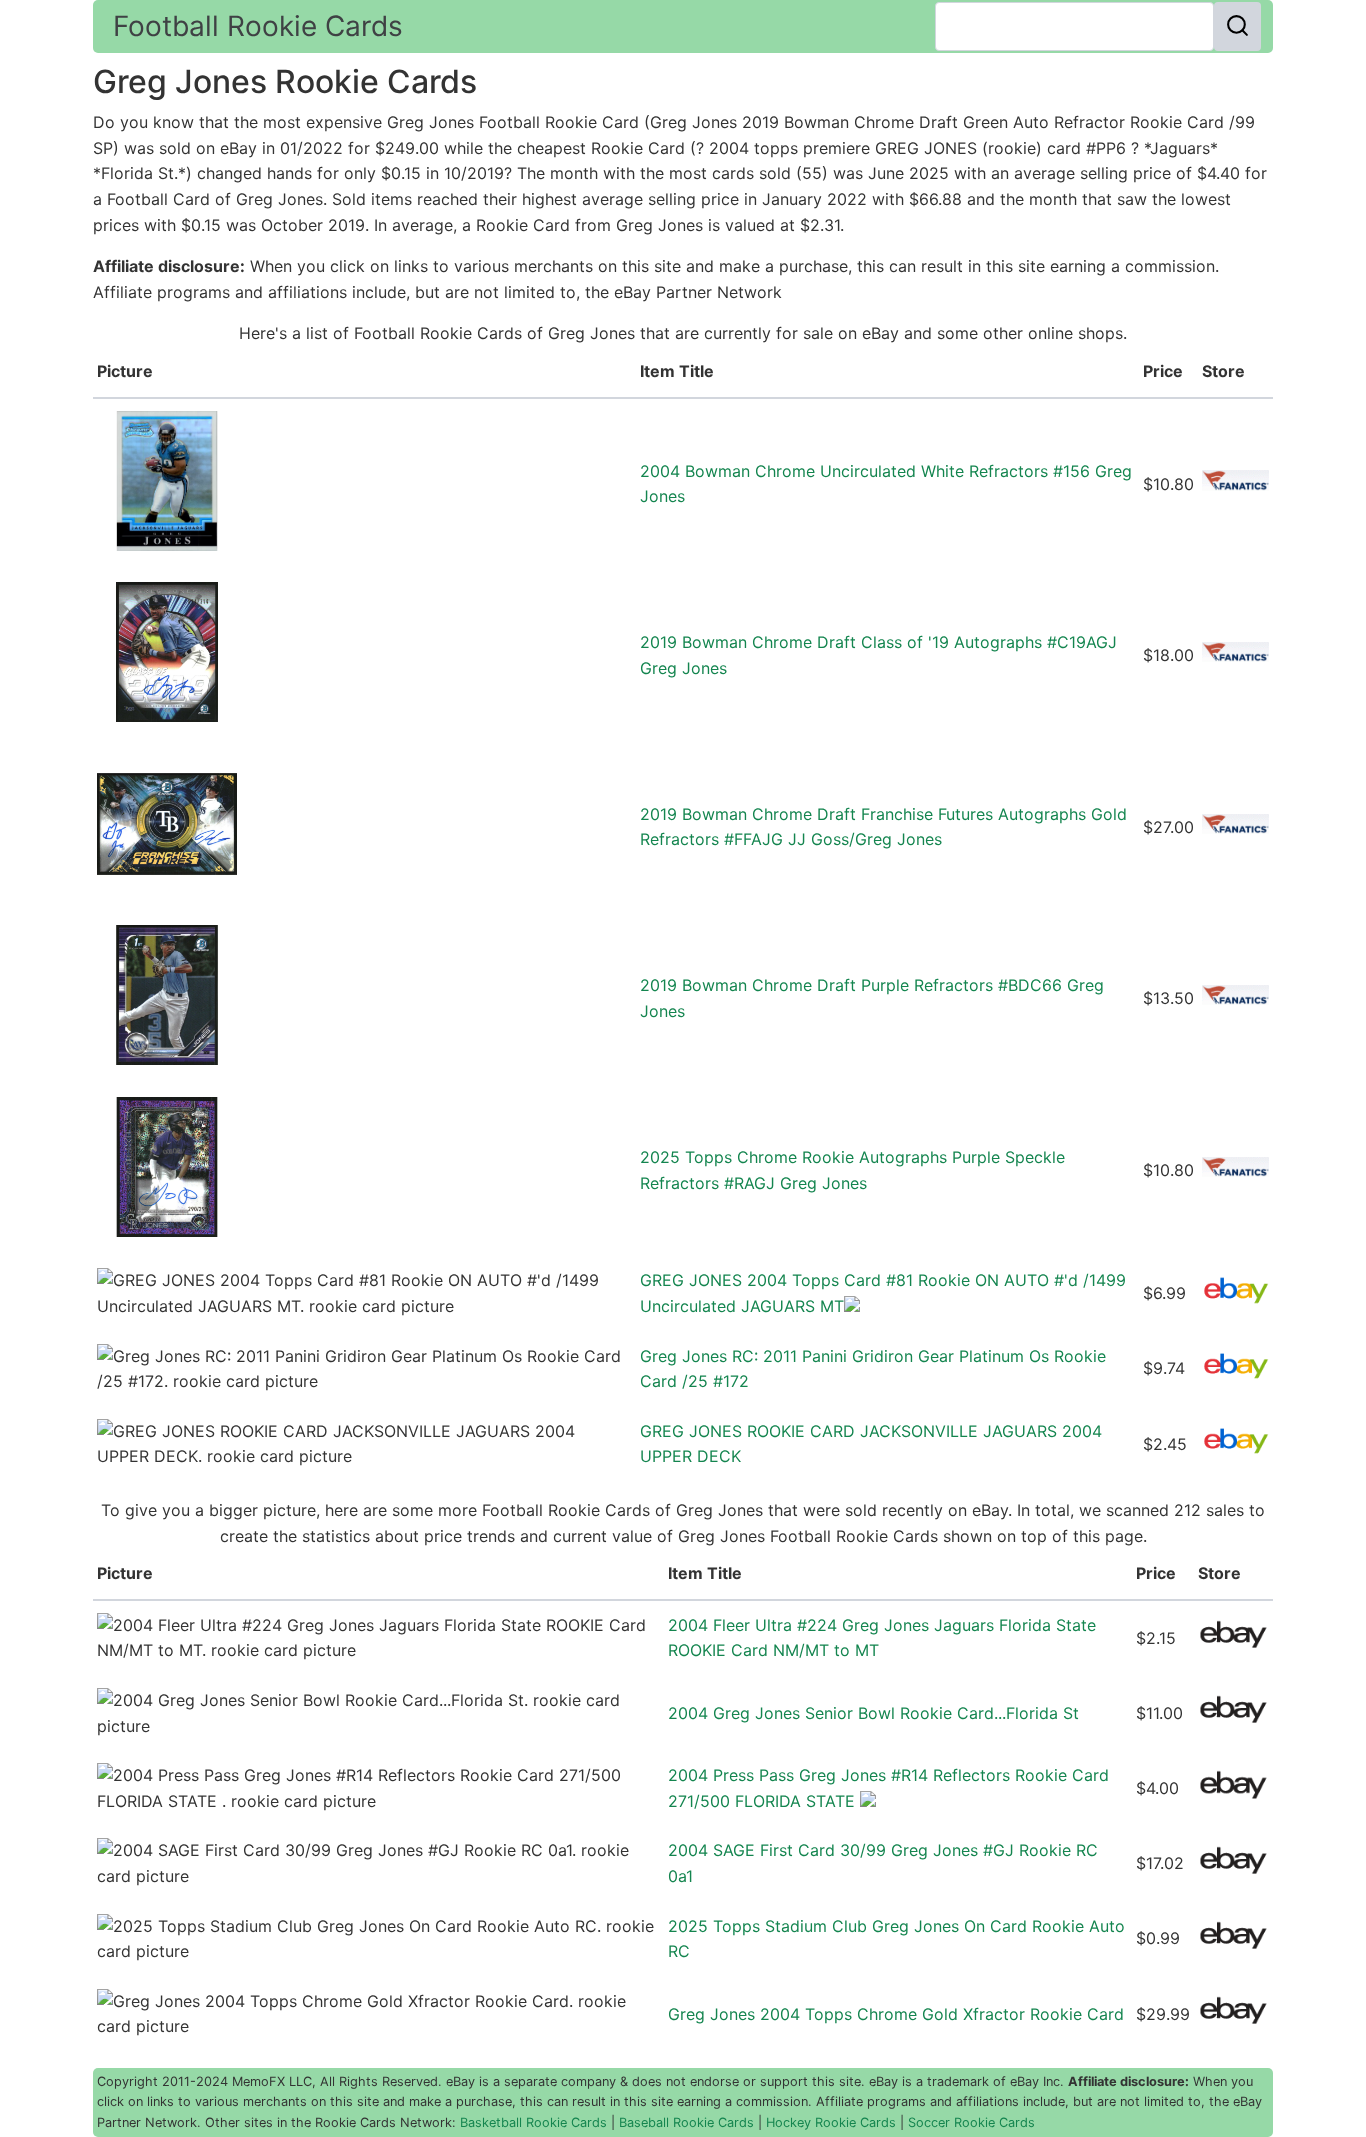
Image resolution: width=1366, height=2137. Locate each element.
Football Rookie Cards (258, 26)
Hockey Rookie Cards (831, 2122)
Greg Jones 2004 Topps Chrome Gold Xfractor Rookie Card (896, 2014)
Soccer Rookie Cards (971, 2122)
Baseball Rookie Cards (686, 2122)
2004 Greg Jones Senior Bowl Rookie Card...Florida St (873, 1713)
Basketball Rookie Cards (533, 2122)
